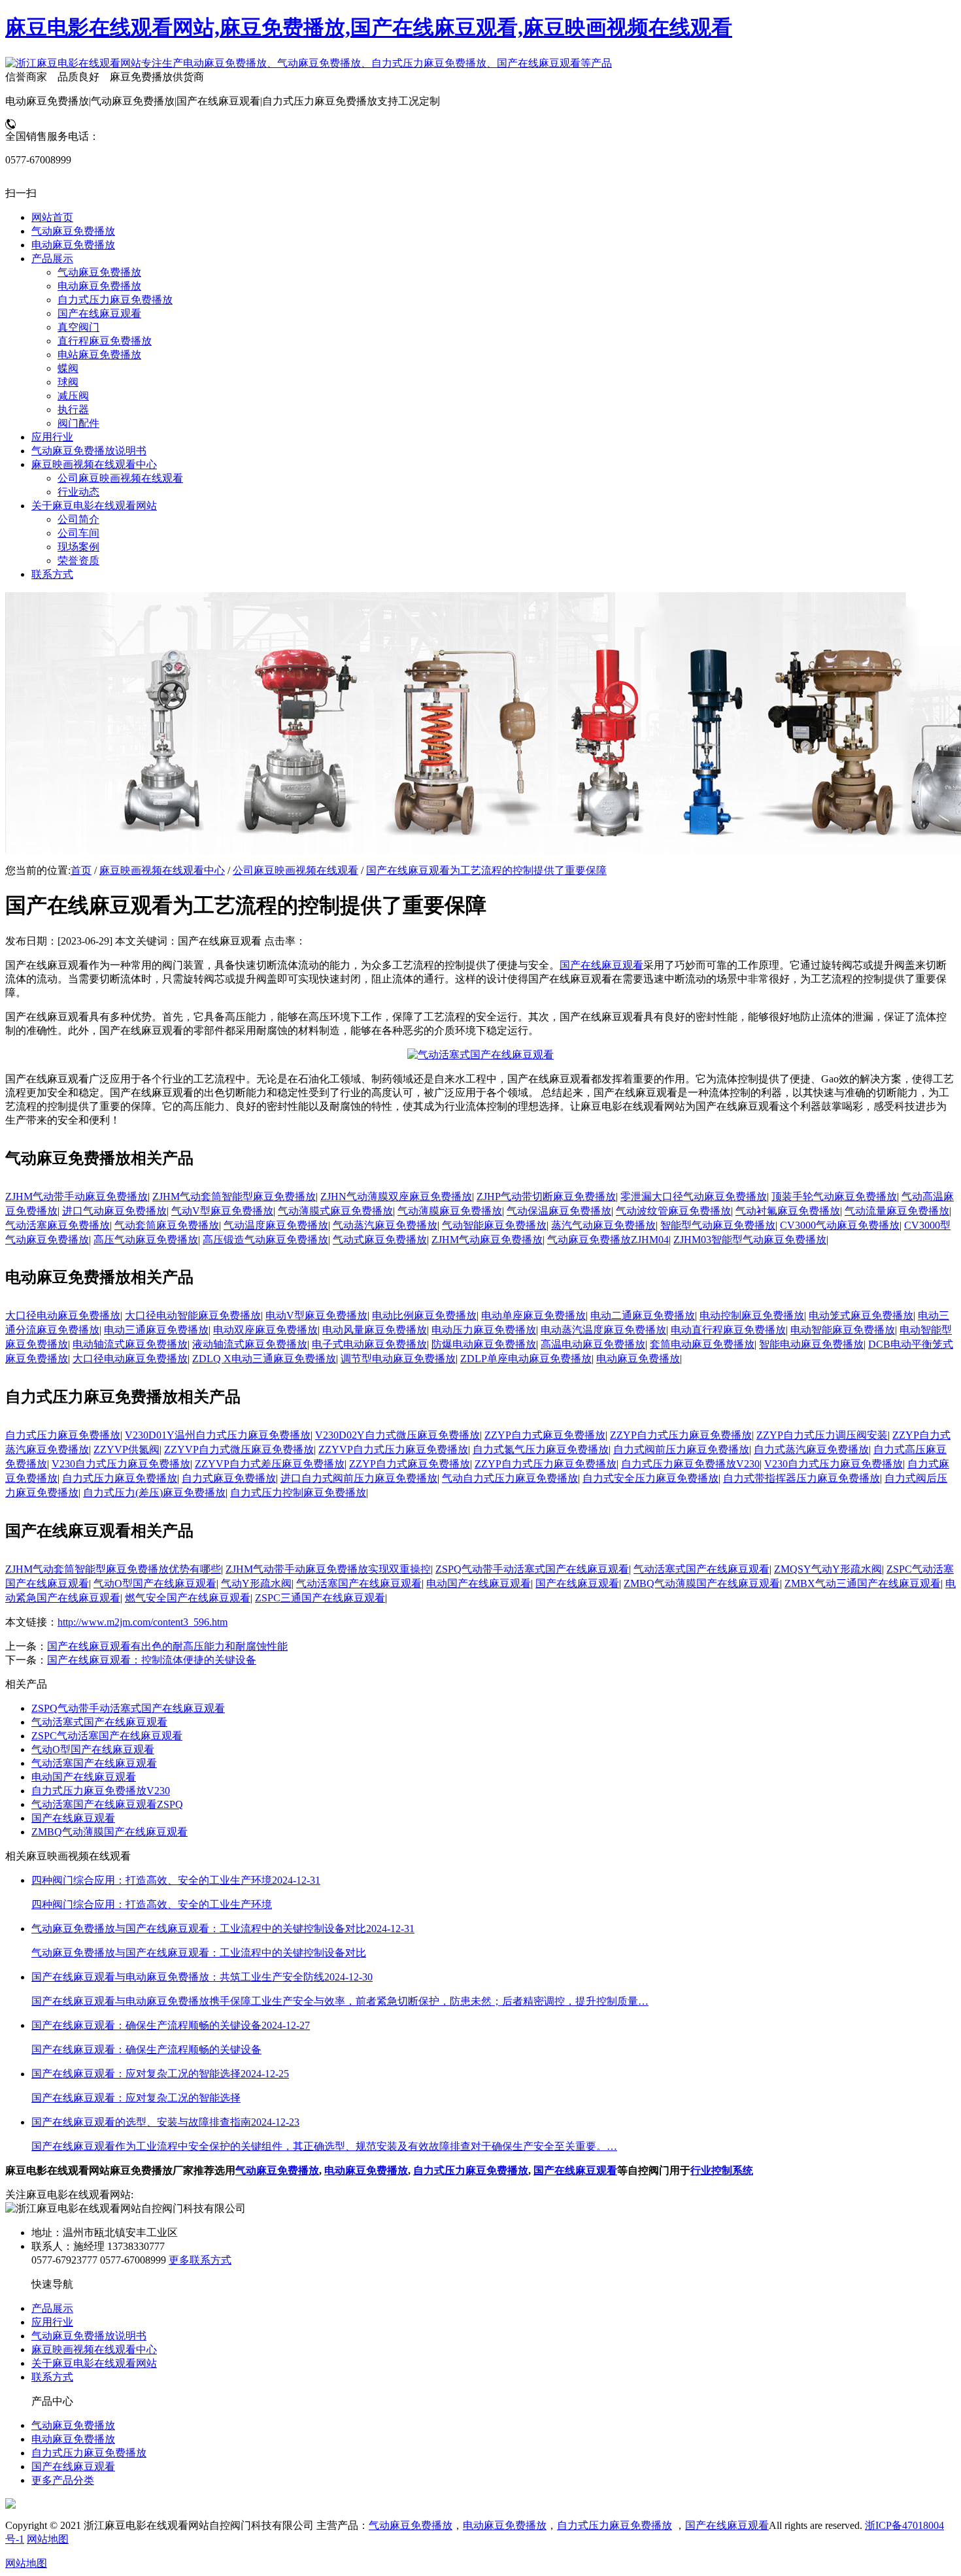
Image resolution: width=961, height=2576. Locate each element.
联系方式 (52, 2377)
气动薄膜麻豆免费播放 (450, 1211)
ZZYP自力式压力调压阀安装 (822, 1435)
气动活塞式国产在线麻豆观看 (701, 1569)
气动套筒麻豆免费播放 (167, 1225)
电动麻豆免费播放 (638, 1359)
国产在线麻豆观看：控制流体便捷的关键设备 (152, 1660)
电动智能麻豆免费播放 (843, 1330)
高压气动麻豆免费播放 (146, 1240)
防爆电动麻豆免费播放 (484, 1344)
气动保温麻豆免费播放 (559, 1211)
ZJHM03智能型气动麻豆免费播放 (750, 1240)
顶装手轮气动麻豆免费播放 (834, 1196)
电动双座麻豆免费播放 (265, 1330)
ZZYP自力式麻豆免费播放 (545, 1435)
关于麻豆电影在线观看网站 (94, 2363)
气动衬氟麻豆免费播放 (788, 1211)
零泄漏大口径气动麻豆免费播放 (694, 1196)
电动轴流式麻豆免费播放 (130, 1344)
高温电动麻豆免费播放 (593, 1344)
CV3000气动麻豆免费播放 (840, 1225)
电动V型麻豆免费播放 (316, 1315)
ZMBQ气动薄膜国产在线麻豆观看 (702, 1583)
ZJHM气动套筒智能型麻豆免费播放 (234, 1196)
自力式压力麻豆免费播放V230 (690, 1464)
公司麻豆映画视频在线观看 (295, 870)
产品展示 (52, 2308)
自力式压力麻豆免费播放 (63, 1435)
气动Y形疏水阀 (256, 1583)
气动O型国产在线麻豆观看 (155, 1583)
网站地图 (48, 2539)
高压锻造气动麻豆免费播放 (265, 1240)
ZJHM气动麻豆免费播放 (487, 1240)
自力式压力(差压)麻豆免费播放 (154, 1493)
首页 (81, 870)
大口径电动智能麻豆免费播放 (193, 1315)
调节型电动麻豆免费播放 (398, 1359)
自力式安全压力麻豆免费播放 (650, 1478)
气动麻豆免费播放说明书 (89, 2336)
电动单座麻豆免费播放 (533, 1315)
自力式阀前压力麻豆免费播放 (681, 1449)
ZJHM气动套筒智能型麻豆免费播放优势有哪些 (113, 1569)
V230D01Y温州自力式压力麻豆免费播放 (218, 1435)
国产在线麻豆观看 (601, 965)
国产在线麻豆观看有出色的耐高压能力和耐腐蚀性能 (167, 1646)
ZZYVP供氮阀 (126, 1449)
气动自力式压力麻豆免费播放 (510, 1478)
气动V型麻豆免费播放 (222, 1211)
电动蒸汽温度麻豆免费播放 (603, 1330)
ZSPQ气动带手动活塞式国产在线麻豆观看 (532, 1569)
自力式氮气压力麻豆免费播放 (541, 1449)
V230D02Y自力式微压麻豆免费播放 (397, 1435)
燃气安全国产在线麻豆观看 (188, 1598)
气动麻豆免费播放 (277, 2170)
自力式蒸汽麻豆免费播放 (811, 1449)
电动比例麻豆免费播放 (424, 1315)
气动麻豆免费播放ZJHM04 (608, 1240)
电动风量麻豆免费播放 (375, 1330)
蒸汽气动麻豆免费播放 (603, 1225)
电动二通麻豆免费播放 (643, 1315)
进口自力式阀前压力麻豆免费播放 (359, 1478)
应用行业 (52, 2322)
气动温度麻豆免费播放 (276, 1225)
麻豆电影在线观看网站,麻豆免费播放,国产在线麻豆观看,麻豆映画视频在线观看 (369, 27)
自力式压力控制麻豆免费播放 (298, 1493)
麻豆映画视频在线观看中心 (162, 870)
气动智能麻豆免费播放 (494, 1225)
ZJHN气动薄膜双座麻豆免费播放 (396, 1196)
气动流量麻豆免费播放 (897, 1211)
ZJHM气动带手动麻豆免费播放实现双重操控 (328, 1569)
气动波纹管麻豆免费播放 (673, 1211)
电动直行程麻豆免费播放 (728, 1330)
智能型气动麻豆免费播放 (718, 1225)
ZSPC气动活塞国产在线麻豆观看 (107, 1736)
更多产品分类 (63, 2480)
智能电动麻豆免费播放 (811, 1344)
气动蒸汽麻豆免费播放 (385, 1225)
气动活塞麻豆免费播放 (58, 1225)
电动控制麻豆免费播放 (752, 1315)
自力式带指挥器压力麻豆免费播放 (801, 1478)
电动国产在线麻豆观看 (479, 1583)
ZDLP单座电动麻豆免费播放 (526, 1359)
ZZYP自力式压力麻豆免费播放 (681, 1435)
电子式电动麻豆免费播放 (369, 1344)
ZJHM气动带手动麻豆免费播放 (76, 1196)
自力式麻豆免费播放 (229, 1478)
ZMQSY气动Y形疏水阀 (828, 1569)
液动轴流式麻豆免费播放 (250, 1344)
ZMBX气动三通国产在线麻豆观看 (863, 1583)
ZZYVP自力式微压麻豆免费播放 (239, 1449)
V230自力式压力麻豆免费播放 (121, 1464)
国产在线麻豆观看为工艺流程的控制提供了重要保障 (486, 870)
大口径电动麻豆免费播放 (63, 1315)
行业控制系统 (722, 2170)
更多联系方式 (200, 2260)
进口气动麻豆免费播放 (114, 1211)
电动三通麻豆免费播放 (156, 1330)
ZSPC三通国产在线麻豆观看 (320, 1598)
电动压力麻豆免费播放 (484, 1330)
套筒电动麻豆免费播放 (702, 1344)
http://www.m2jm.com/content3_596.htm (143, 1622)
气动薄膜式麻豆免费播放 (335, 1211)
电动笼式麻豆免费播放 (861, 1315)
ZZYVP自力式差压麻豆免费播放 (270, 1464)
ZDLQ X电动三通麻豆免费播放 (264, 1359)
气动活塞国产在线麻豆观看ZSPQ (107, 1804)
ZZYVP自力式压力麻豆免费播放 (393, 1449)
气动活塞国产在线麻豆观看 (359, 1583)
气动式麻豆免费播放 (380, 1240)
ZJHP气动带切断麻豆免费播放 (546, 1196)
